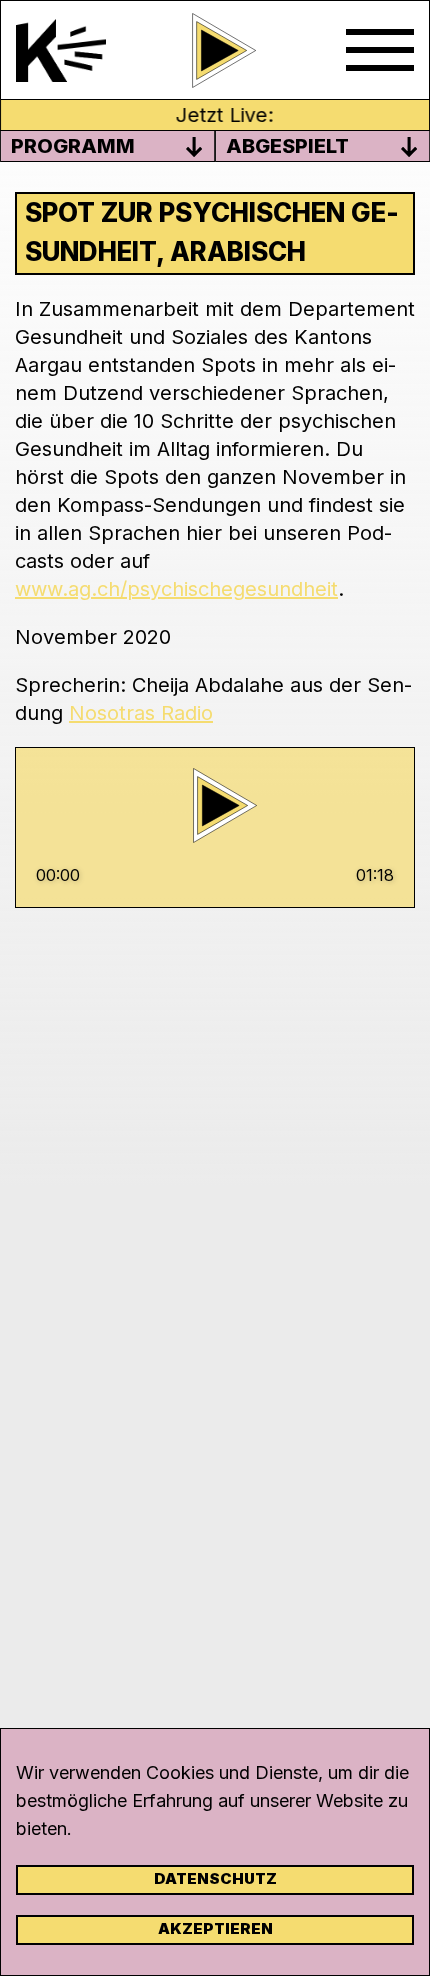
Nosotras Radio (141, 713)
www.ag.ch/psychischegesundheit (176, 589)
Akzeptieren (215, 1928)
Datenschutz (215, 1878)
